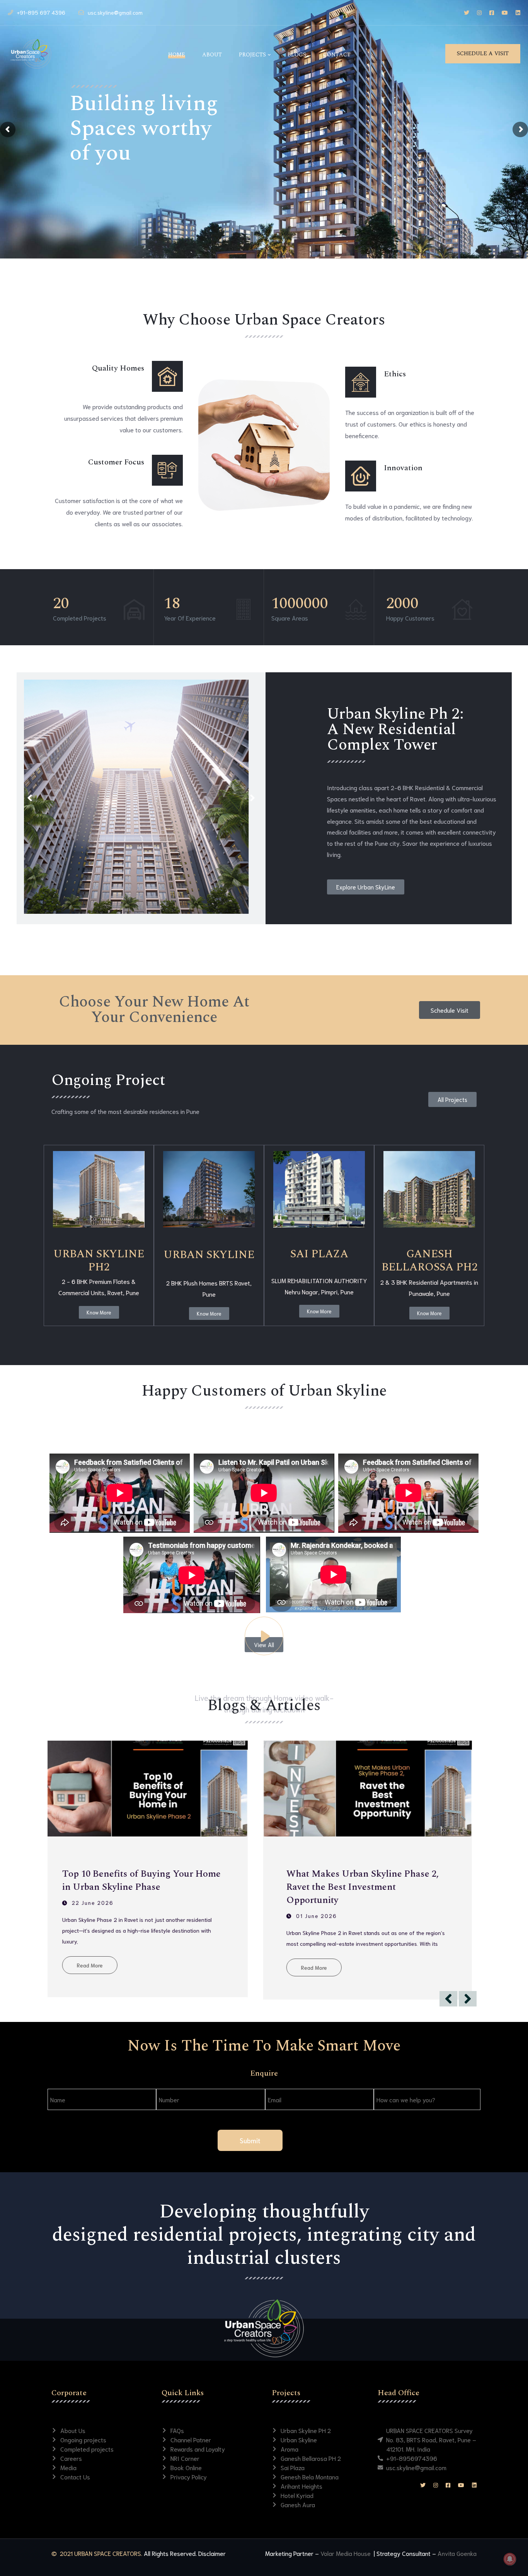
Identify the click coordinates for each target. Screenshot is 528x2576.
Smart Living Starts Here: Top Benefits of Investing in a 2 (376, 1881)
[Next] (252, 798)
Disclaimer (212, 2553)
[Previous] (30, 798)
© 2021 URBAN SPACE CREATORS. (97, 2553)
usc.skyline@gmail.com (115, 12)
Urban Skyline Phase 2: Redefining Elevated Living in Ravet (143, 1881)
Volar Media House (346, 2553)
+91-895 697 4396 (41, 12)
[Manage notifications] (510, 2559)
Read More (98, 1965)
